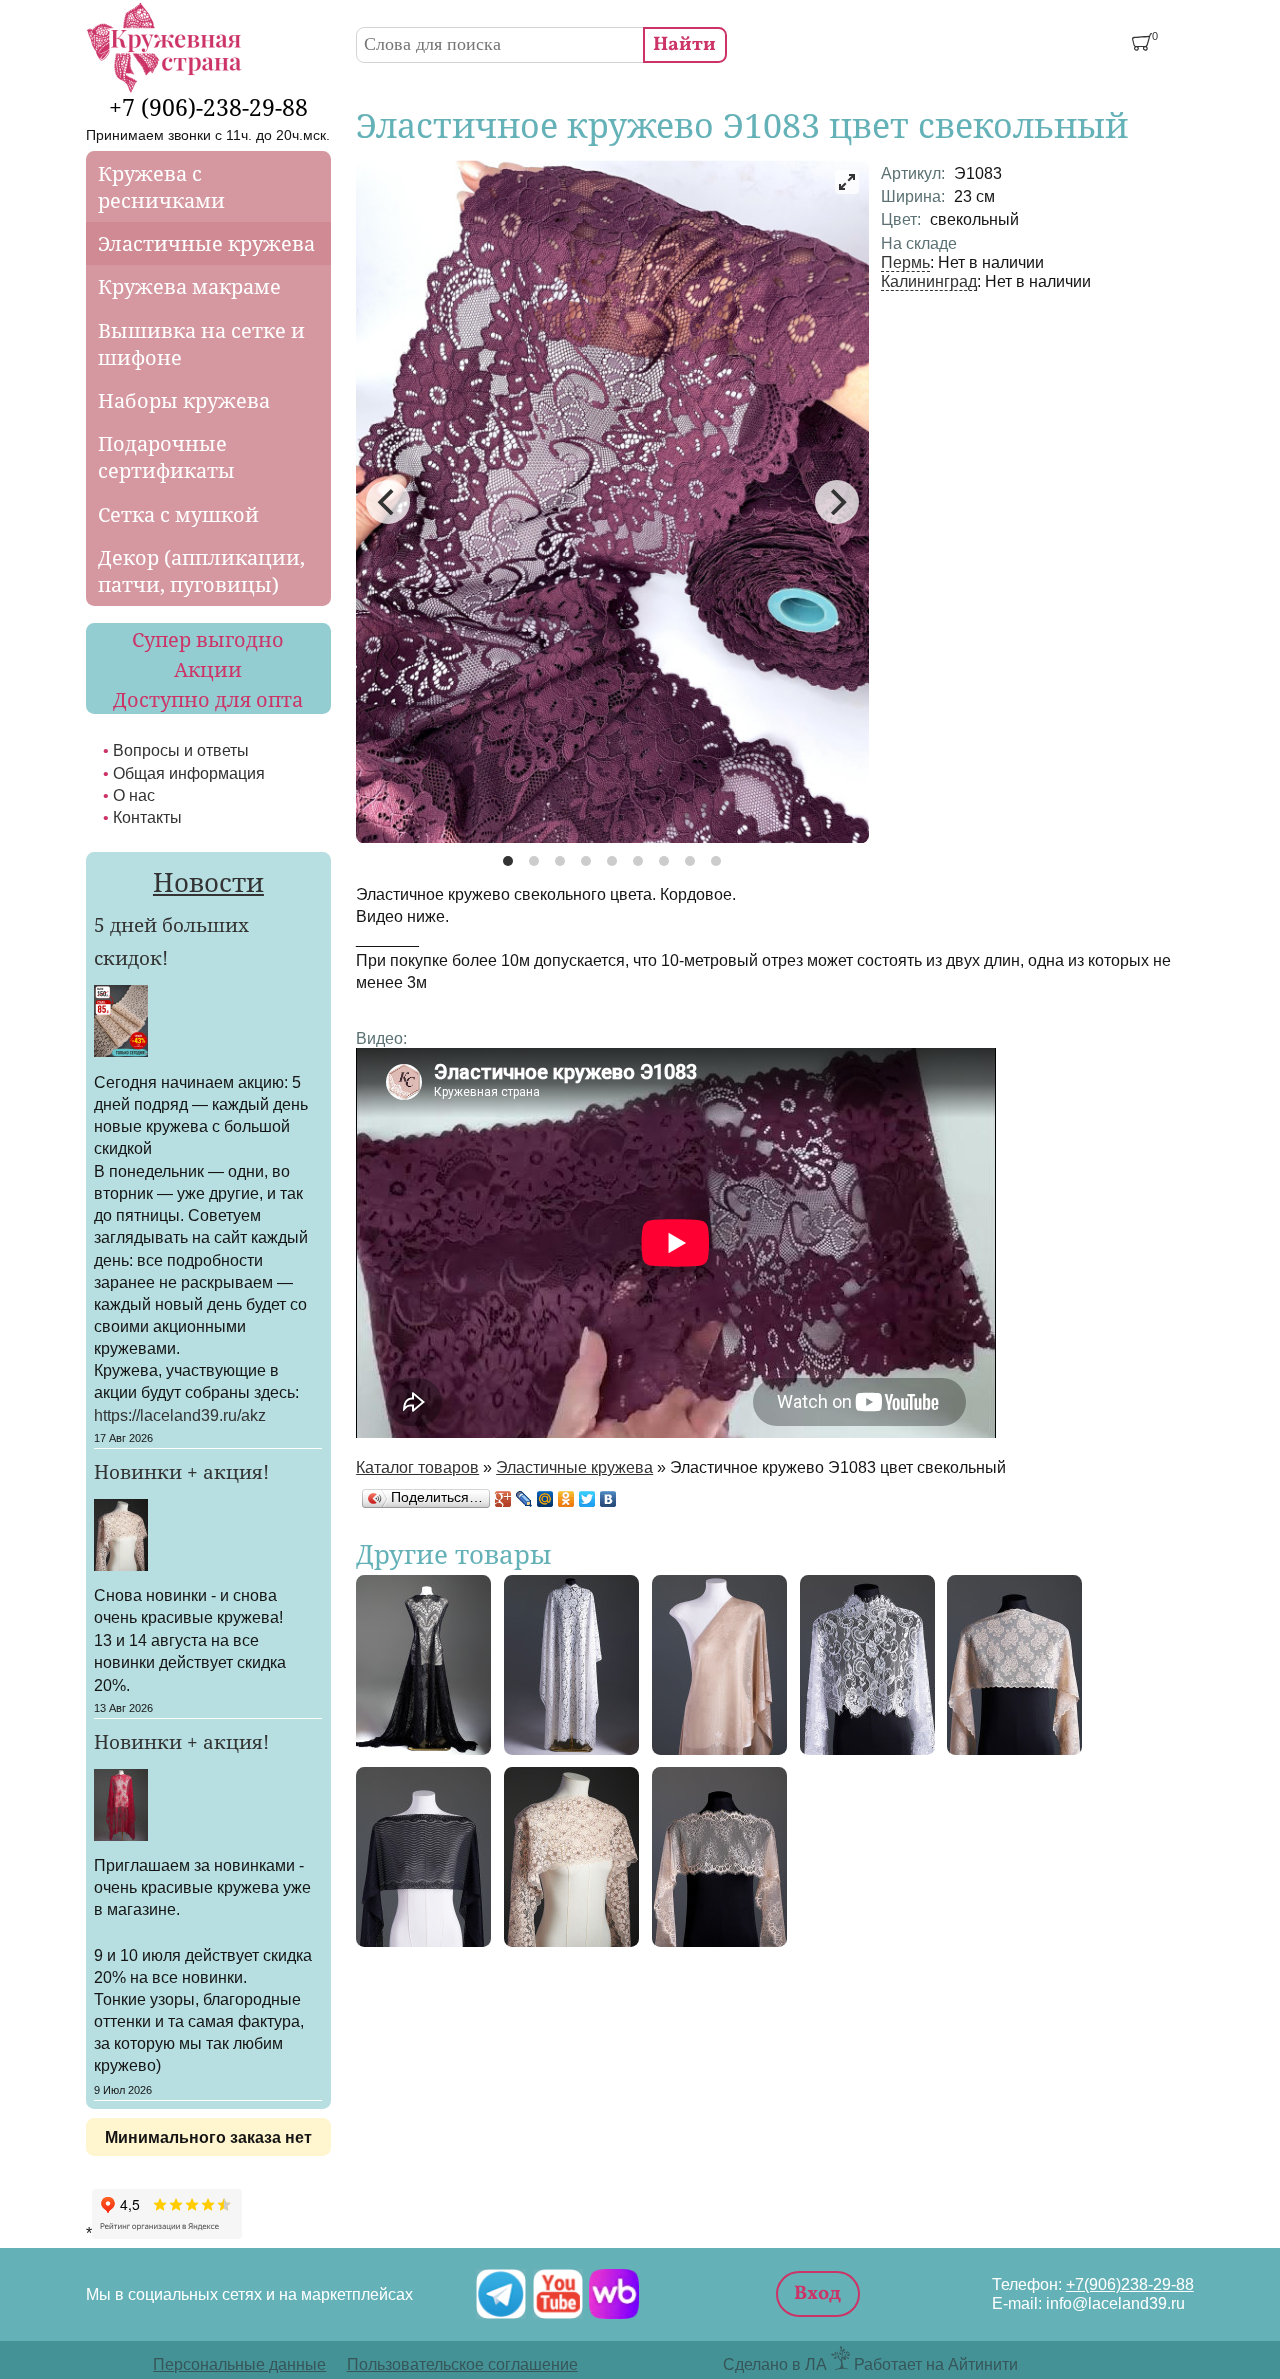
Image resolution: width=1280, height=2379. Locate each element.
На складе (919, 243)
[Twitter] (587, 1499)
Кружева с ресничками (161, 187)
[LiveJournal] (524, 1499)
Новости (208, 882)
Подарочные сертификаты (166, 457)
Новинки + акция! (181, 1472)
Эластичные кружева (574, 1467)
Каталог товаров (417, 1467)
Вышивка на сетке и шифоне (201, 344)
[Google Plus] (503, 1499)
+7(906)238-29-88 (1130, 2284)
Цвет (901, 219)
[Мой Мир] (545, 1499)
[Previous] (388, 502)
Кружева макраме (189, 286)
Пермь (905, 262)
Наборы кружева (184, 400)
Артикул (913, 173)
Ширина (913, 196)
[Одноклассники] (566, 1499)
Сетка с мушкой (178, 514)
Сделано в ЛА (775, 2364)
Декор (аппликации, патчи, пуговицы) (201, 571)
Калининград (929, 281)
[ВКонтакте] (608, 1499)
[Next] (837, 502)
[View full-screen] (847, 182)
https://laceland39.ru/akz (180, 1415)
